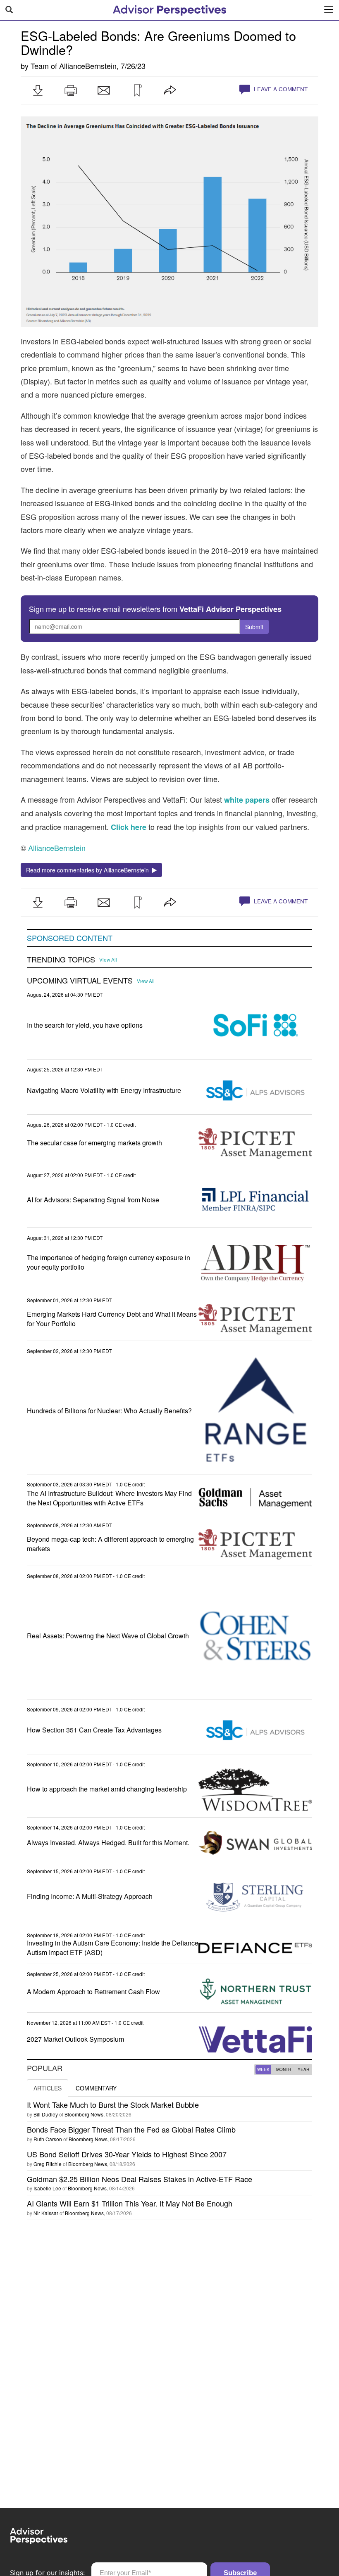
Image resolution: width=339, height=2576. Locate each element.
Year (303, 2069)
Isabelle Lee (47, 2188)
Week (263, 2069)
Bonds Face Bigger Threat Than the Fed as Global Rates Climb (131, 2129)
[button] (38, 90)
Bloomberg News (84, 2114)
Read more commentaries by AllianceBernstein (89, 870)
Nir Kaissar (46, 2213)
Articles (48, 2088)
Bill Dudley (46, 2114)
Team (40, 66)
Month (284, 2069)
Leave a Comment (280, 89)
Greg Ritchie (48, 2164)
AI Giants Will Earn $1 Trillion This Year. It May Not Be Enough (130, 2203)
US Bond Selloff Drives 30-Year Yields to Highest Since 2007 (127, 2154)
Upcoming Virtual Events (80, 981)
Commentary (96, 2088)
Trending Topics (61, 960)
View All (108, 960)
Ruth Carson (48, 2139)
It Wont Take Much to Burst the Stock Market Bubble (113, 2104)
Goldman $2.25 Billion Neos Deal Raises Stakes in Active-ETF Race (140, 2179)
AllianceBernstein (88, 66)
